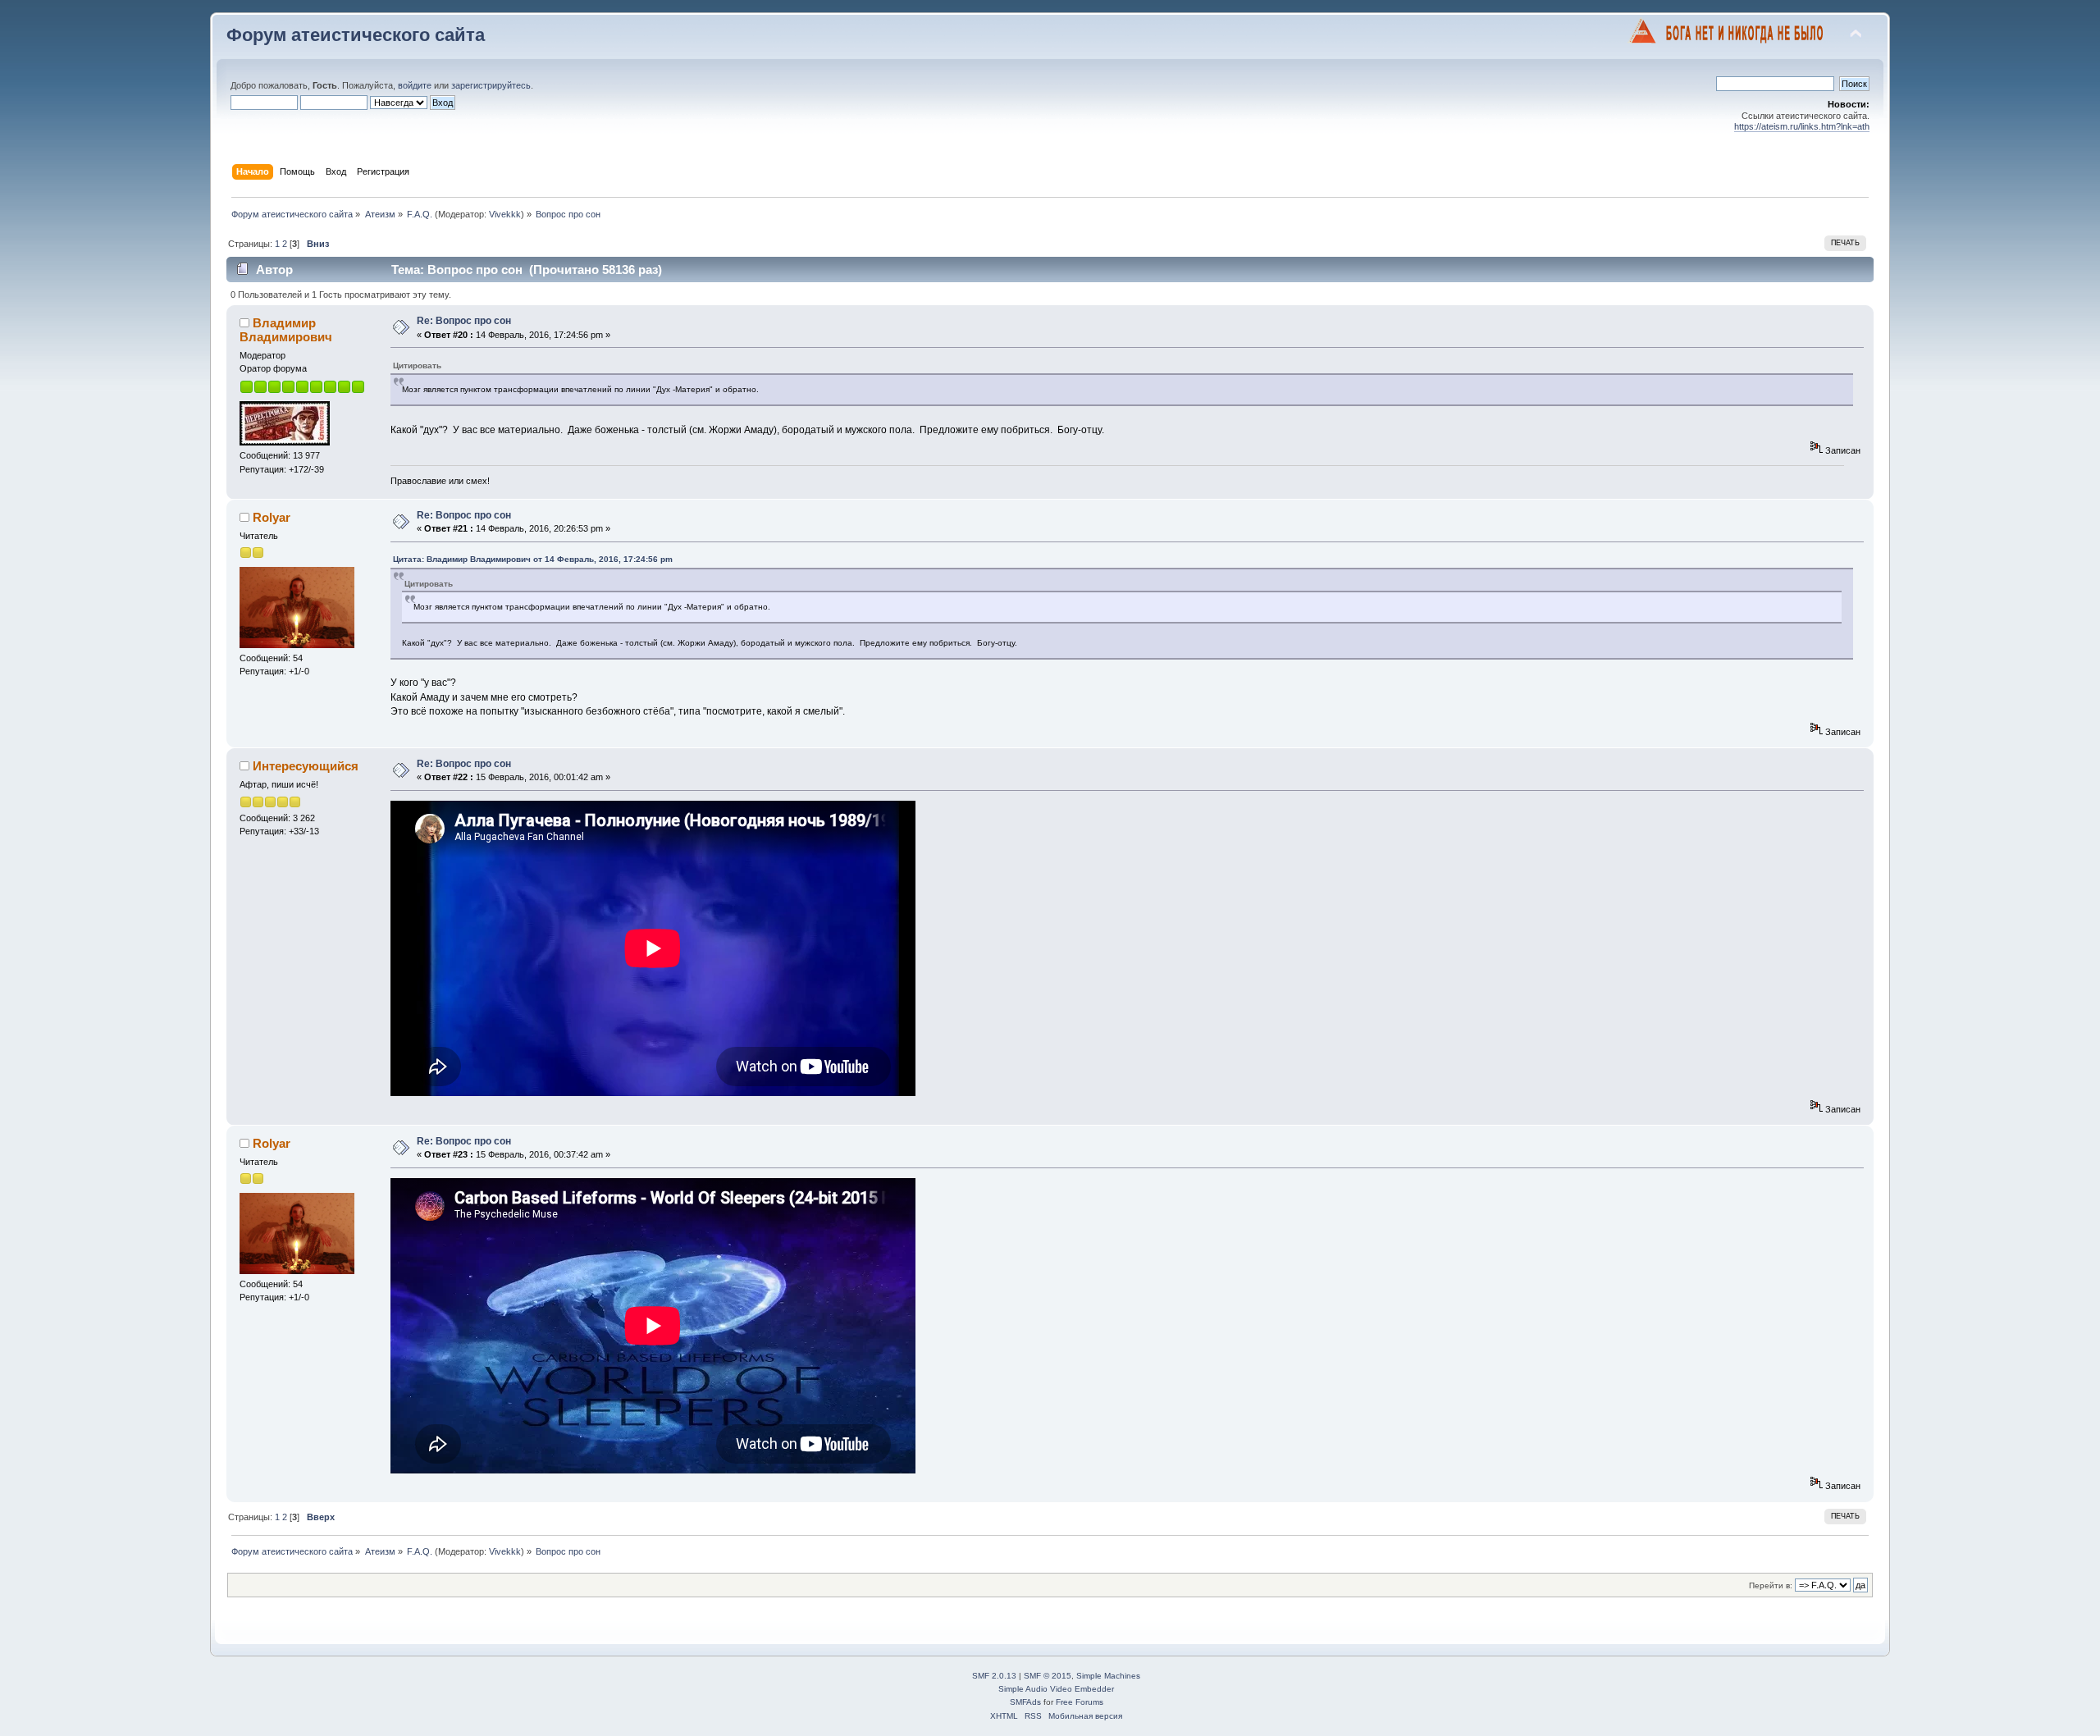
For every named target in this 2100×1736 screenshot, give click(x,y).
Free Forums (1080, 1702)
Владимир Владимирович (286, 329)
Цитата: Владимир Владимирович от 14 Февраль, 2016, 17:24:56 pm (533, 559)
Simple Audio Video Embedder (1056, 1689)
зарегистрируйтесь (491, 85)
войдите (415, 85)
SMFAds (1025, 1702)
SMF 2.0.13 (994, 1676)
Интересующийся (306, 766)
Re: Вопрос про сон (464, 321)
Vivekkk (505, 214)
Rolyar (272, 517)
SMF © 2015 (1048, 1676)
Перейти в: (1771, 1585)
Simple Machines (1108, 1676)
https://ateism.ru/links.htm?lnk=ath (1802, 126)
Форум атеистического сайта (356, 35)
